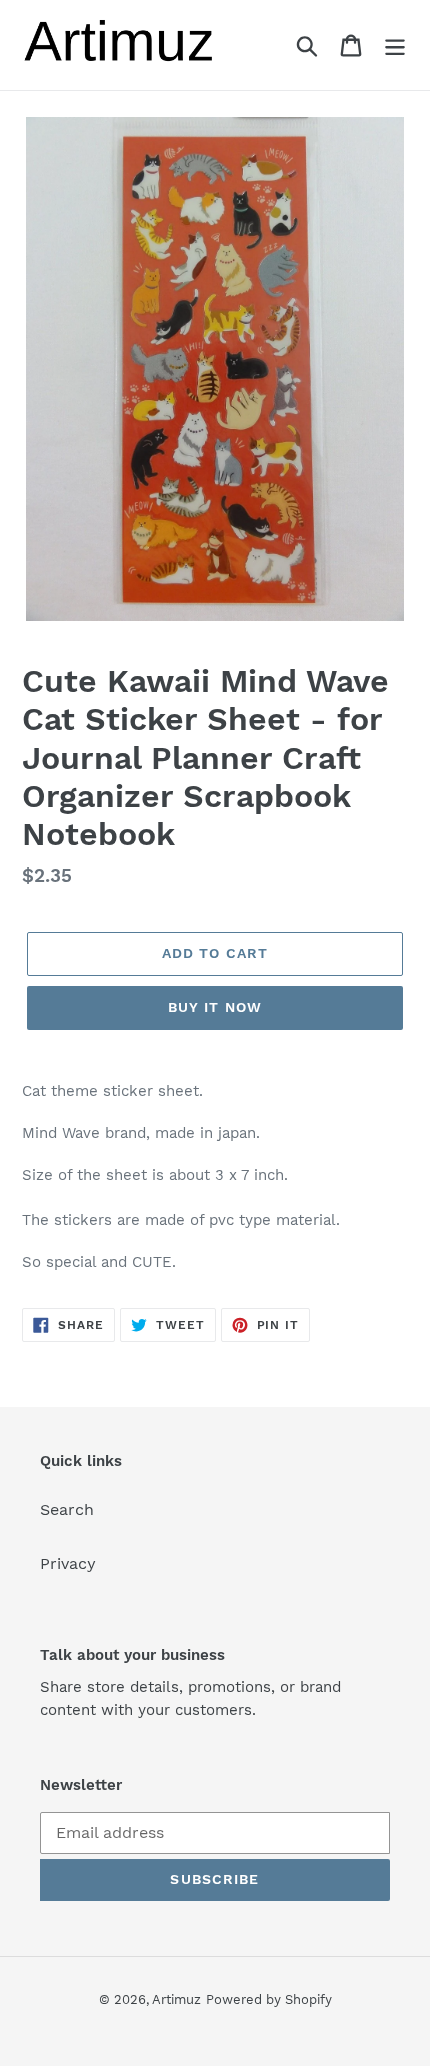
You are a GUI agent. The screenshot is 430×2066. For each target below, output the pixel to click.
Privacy (68, 1563)
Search (67, 1509)
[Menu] (395, 45)
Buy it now (215, 1007)
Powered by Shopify (269, 1999)
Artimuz (176, 1999)
